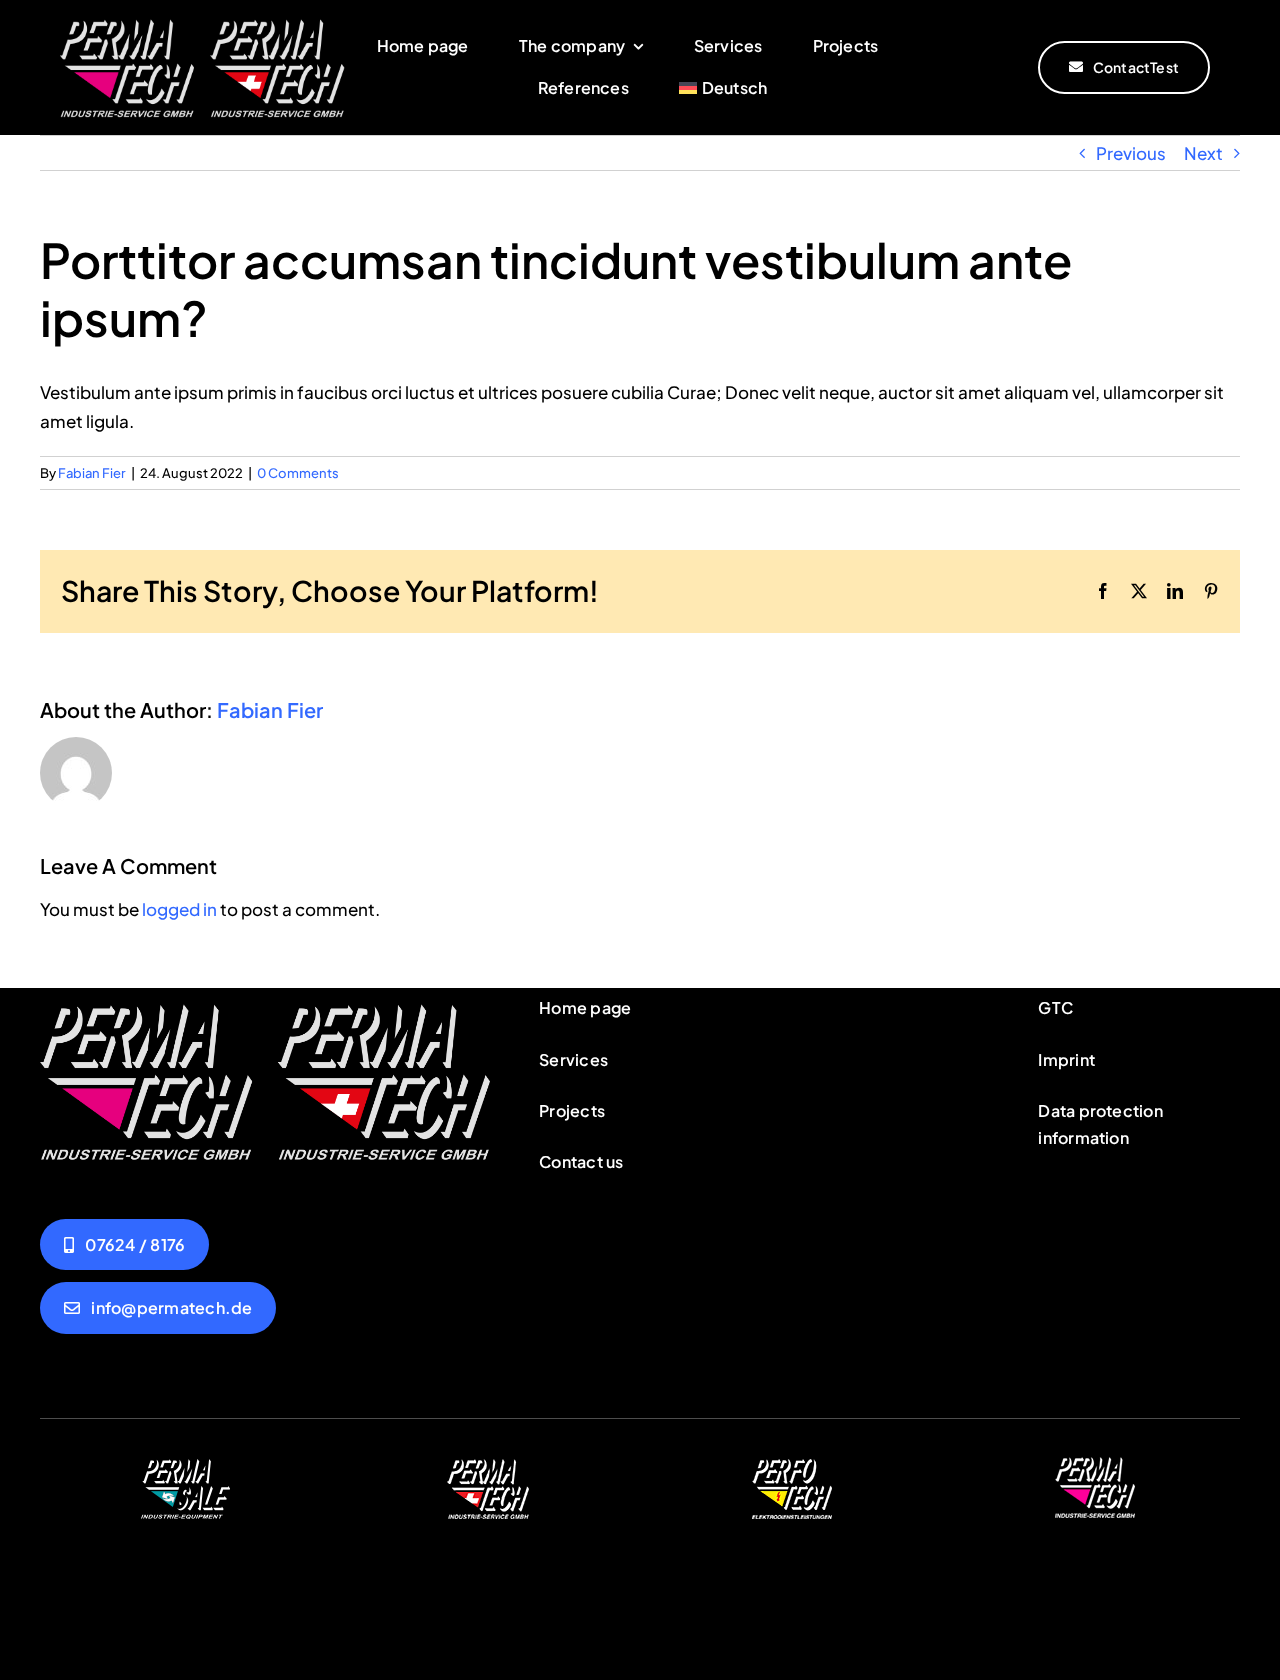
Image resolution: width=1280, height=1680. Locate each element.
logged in (179, 909)
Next (1203, 153)
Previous (1131, 153)
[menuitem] (723, 88)
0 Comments (298, 473)
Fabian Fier (92, 473)
